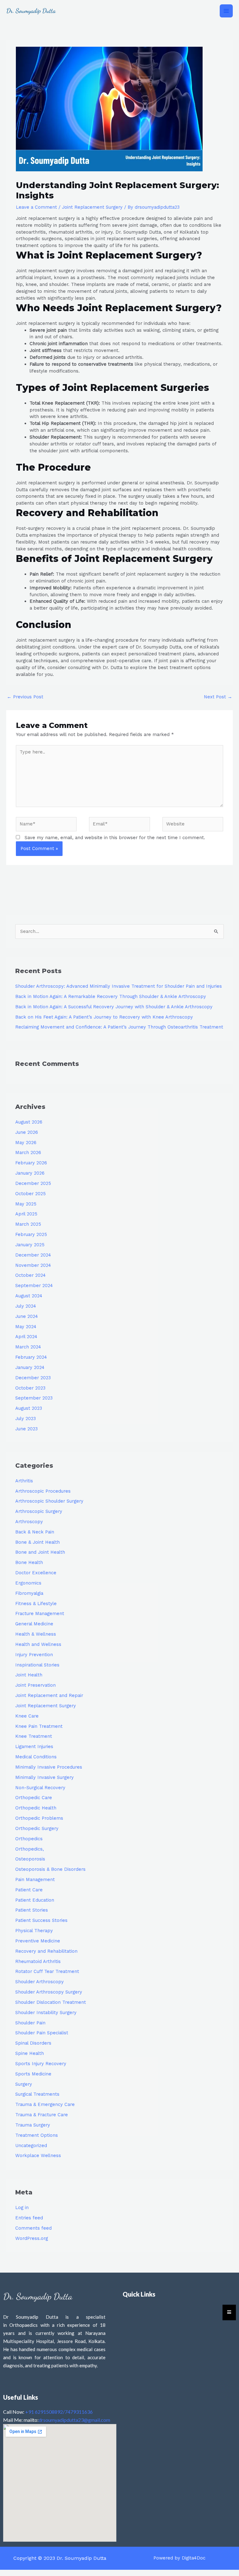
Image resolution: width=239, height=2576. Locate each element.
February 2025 (31, 1234)
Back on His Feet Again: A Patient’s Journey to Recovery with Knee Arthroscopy (104, 1017)
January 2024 (30, 1367)
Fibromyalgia (29, 1593)
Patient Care (29, 1890)
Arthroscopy (29, 1522)
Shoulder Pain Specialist (42, 2033)
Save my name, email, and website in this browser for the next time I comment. (115, 838)
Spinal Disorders (33, 2043)
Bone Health (29, 1562)
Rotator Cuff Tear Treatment (47, 1971)
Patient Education (35, 1900)
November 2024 (33, 1265)
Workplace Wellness (38, 2155)
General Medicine (34, 1624)
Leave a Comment (36, 207)
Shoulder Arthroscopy (40, 1982)
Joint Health (29, 1675)
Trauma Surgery (33, 2125)
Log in (22, 2208)
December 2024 (33, 1255)
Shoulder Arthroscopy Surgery (49, 1992)
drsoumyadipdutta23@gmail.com (74, 2420)
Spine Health (30, 2053)
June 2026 (27, 1132)
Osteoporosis (30, 1859)
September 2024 (34, 1286)
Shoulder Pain (30, 2023)
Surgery (24, 2084)
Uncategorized (31, 2146)
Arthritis (24, 1481)
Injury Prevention (34, 1655)
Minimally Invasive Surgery (45, 1777)
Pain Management (35, 1880)
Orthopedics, (30, 1849)
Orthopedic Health (36, 1808)
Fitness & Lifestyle (36, 1604)
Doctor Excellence (36, 1573)
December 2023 (33, 1378)
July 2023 (26, 1419)
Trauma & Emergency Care (45, 2104)
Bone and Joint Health (40, 1552)
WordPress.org (32, 2238)
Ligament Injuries (34, 1747)
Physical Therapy (34, 1931)
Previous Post (25, 697)
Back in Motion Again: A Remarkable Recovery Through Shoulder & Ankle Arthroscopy (111, 996)
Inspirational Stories (37, 1665)
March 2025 (28, 1224)
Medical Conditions (36, 1757)
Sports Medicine (33, 2074)
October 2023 (30, 1388)
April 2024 (26, 1337)
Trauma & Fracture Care (42, 2115)
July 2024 (26, 1306)
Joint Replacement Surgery (92, 207)
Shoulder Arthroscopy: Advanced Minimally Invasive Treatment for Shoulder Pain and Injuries (119, 986)
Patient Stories (32, 1910)
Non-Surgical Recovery (40, 1788)
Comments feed (33, 2228)
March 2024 (28, 1347)
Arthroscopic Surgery (39, 1511)
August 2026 (29, 1122)
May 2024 (26, 1327)
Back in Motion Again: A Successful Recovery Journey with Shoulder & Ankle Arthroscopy (114, 1007)
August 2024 (29, 1296)
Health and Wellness (38, 1644)
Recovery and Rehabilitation (46, 1951)
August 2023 (29, 1408)
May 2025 (26, 1204)
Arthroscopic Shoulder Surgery (49, 1501)
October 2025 (30, 1194)
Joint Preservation (35, 1685)
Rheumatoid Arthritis (38, 1961)
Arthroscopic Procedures (43, 1491)
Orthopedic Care (34, 1798)
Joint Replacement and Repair (49, 1695)
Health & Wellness (36, 1634)
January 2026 (30, 1173)
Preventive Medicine (38, 1941)
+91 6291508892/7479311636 (59, 2412)
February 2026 (31, 1163)
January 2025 (30, 1245)
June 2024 (27, 1316)
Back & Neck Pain (35, 1532)
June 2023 (26, 1429)
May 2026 (26, 1143)
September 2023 (34, 1398)
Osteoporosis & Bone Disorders (50, 1869)
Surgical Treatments (37, 2094)
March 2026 (28, 1153)
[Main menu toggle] (226, 11)
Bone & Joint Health (37, 1542)
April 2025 (26, 1214)
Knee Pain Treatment (39, 1726)
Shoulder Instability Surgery (46, 2013)
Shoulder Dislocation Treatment (51, 2002)
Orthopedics (29, 1839)
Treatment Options (37, 2135)
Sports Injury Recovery (41, 2064)
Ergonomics (28, 1583)
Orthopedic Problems (39, 1818)
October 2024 (30, 1275)
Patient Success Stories (41, 1920)
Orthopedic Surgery (37, 1828)
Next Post (218, 697)
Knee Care (27, 1716)
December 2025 (33, 1183)
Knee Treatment (34, 1736)
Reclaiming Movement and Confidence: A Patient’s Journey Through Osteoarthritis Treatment (119, 1027)
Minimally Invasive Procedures (49, 1767)
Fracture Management (40, 1614)
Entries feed (29, 2218)
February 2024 (31, 1357)
